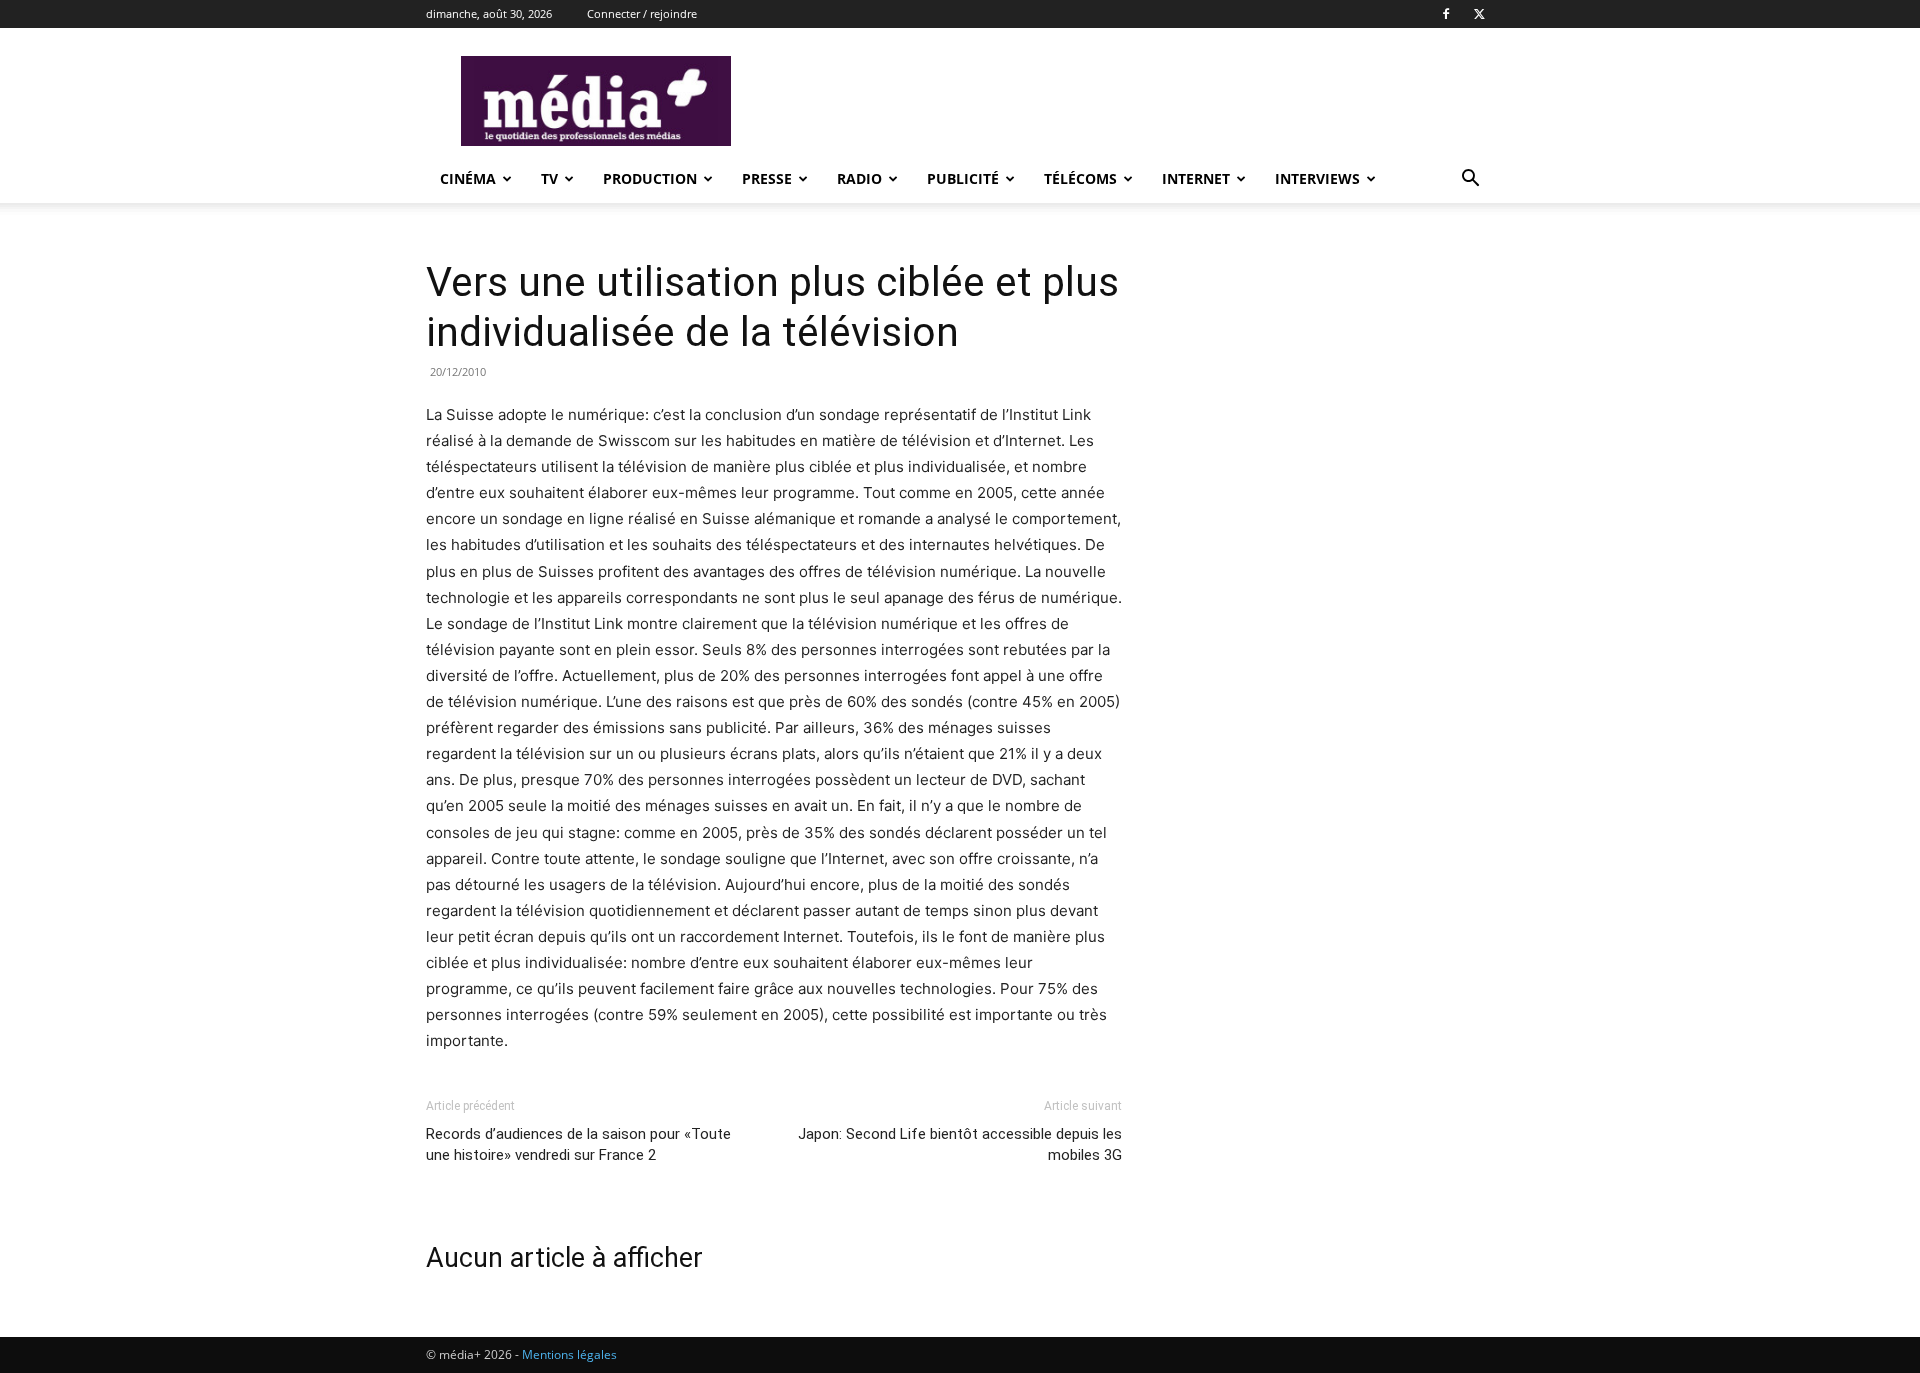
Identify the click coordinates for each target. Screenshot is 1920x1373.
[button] (1470, 180)
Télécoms (1080, 178)
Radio (859, 178)
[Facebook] (1446, 14)
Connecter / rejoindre (642, 13)
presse (767, 178)
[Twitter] (1479, 14)
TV (549, 178)
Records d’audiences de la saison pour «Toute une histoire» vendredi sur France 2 (578, 1144)
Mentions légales (569, 1354)
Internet (1196, 178)
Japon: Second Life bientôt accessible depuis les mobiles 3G (960, 1144)
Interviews (1317, 178)
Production (650, 178)
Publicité (963, 178)
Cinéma (468, 178)
